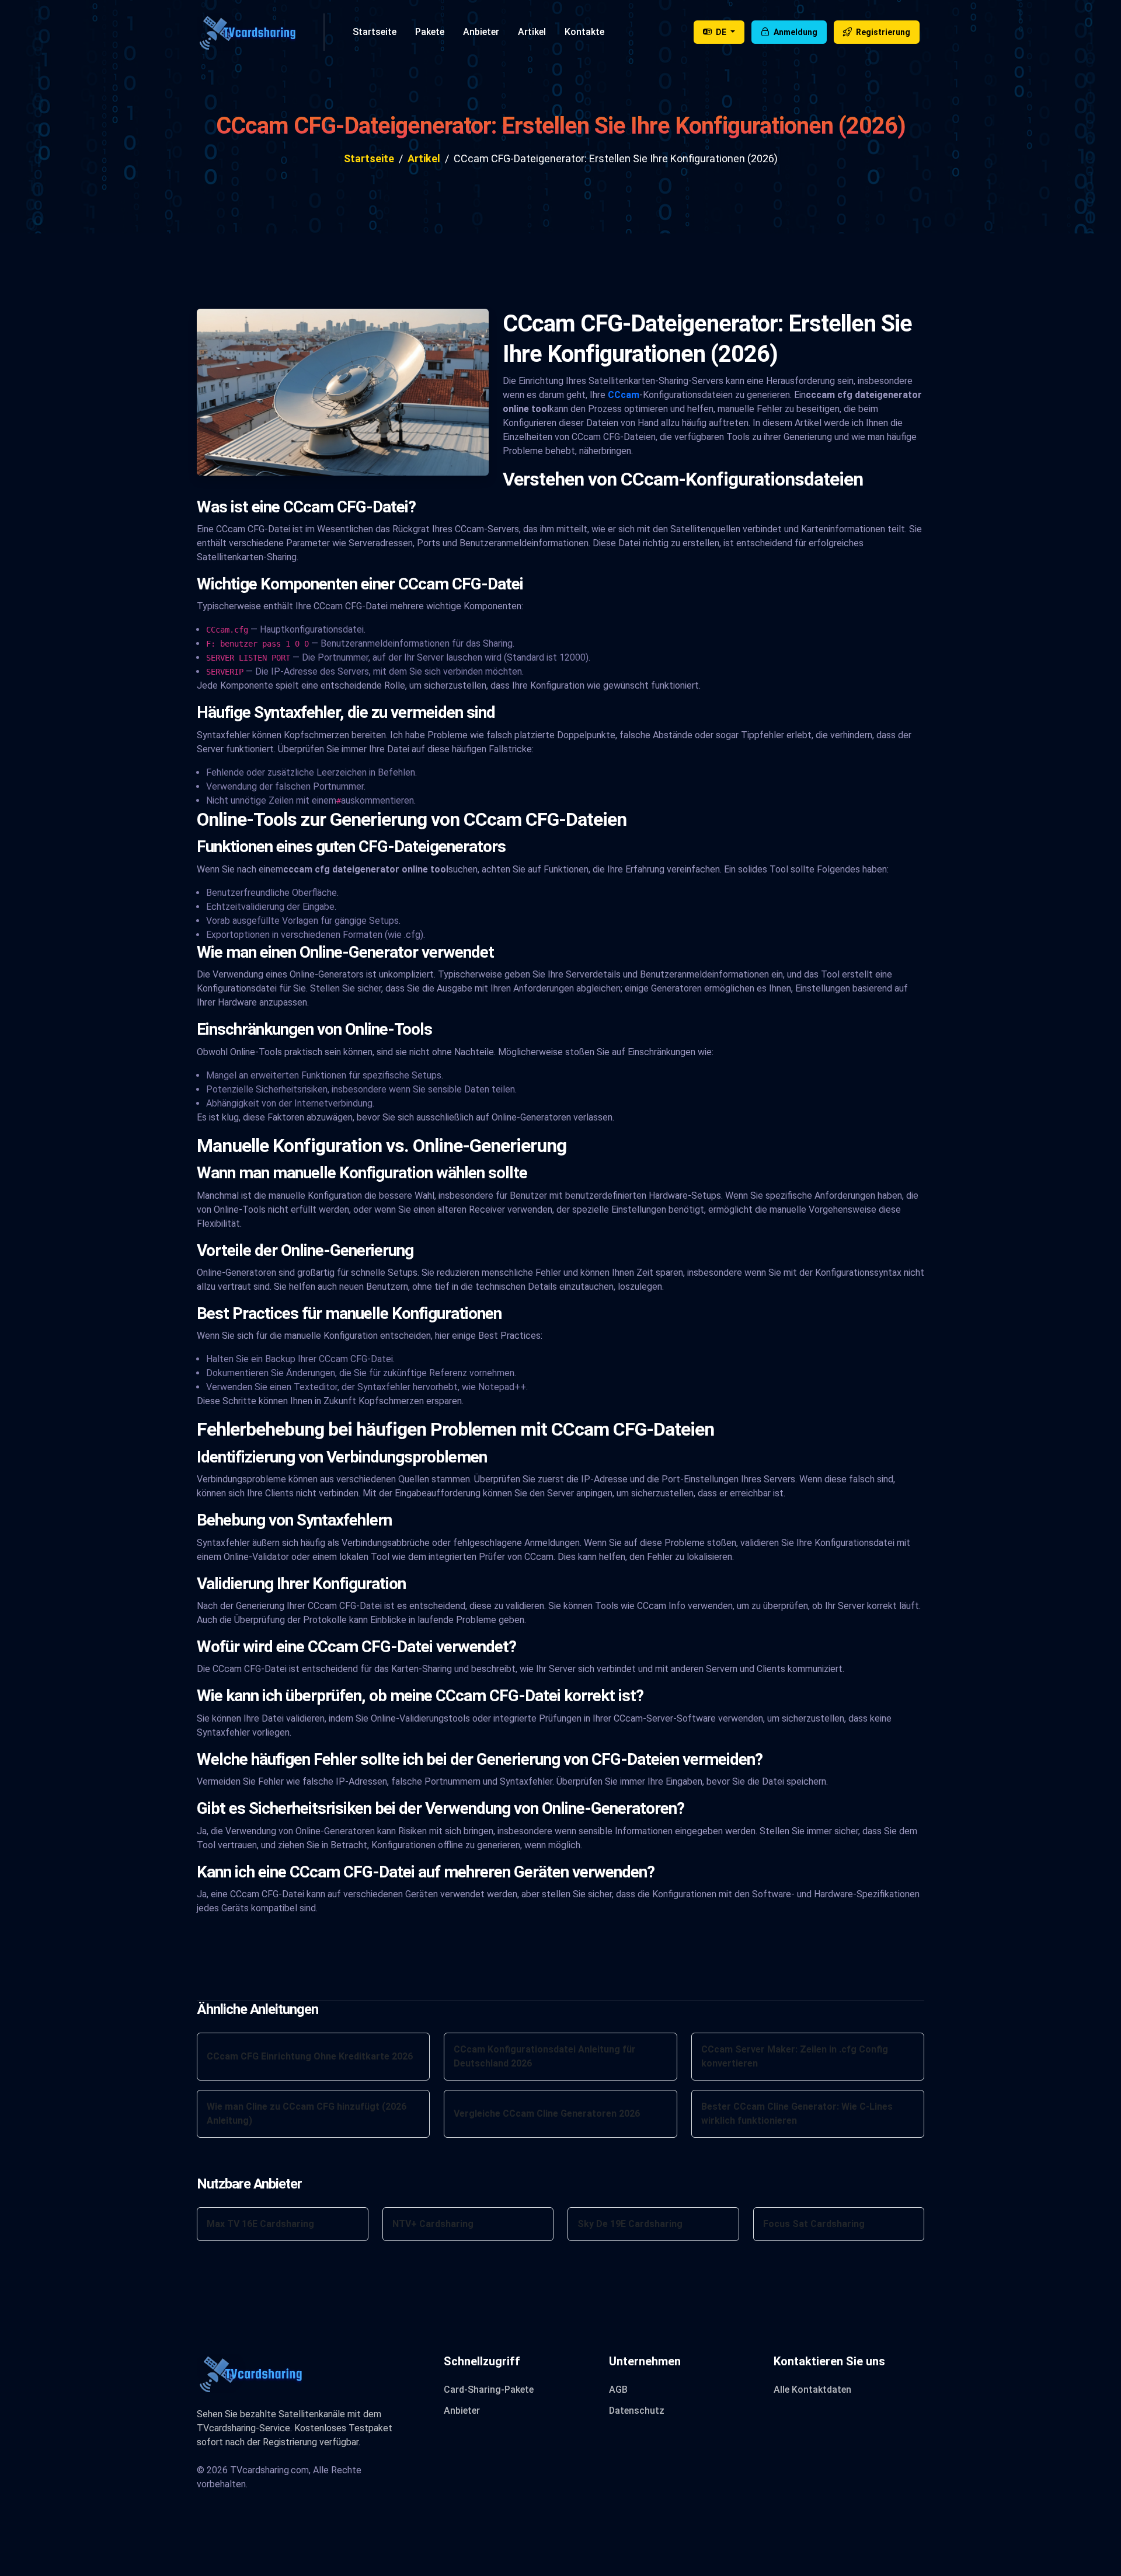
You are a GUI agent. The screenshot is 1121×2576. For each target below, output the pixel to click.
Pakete (430, 32)
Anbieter (481, 32)
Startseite (375, 32)
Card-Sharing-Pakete (489, 2390)
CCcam (624, 395)
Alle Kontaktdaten (812, 2390)
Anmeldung (795, 32)
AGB (618, 2390)
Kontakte (584, 32)
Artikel (532, 32)
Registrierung (882, 32)
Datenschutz (637, 2411)
